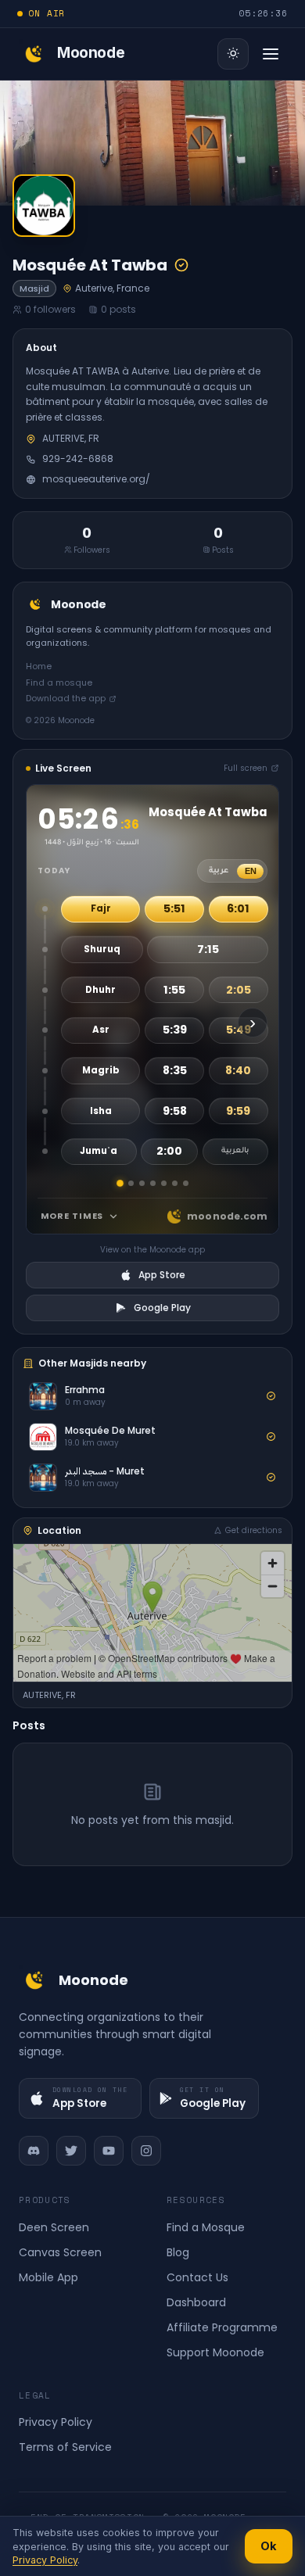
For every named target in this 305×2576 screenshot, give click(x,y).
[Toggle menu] (271, 54)
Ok (269, 2546)
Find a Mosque (206, 2227)
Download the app (66, 698)
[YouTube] (109, 2151)
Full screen (246, 768)
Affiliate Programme (222, 2327)
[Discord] (34, 2151)
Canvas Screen (60, 2252)
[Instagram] (146, 2151)
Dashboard (196, 2302)
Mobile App (48, 2277)
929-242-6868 (78, 459)
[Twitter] (71, 2151)
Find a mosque (59, 683)
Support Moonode (215, 2352)
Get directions (254, 1530)
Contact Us (197, 2277)
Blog (178, 2252)
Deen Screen (54, 2227)
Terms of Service (65, 2447)
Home (39, 666)
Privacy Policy (56, 2422)
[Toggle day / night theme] (233, 54)
